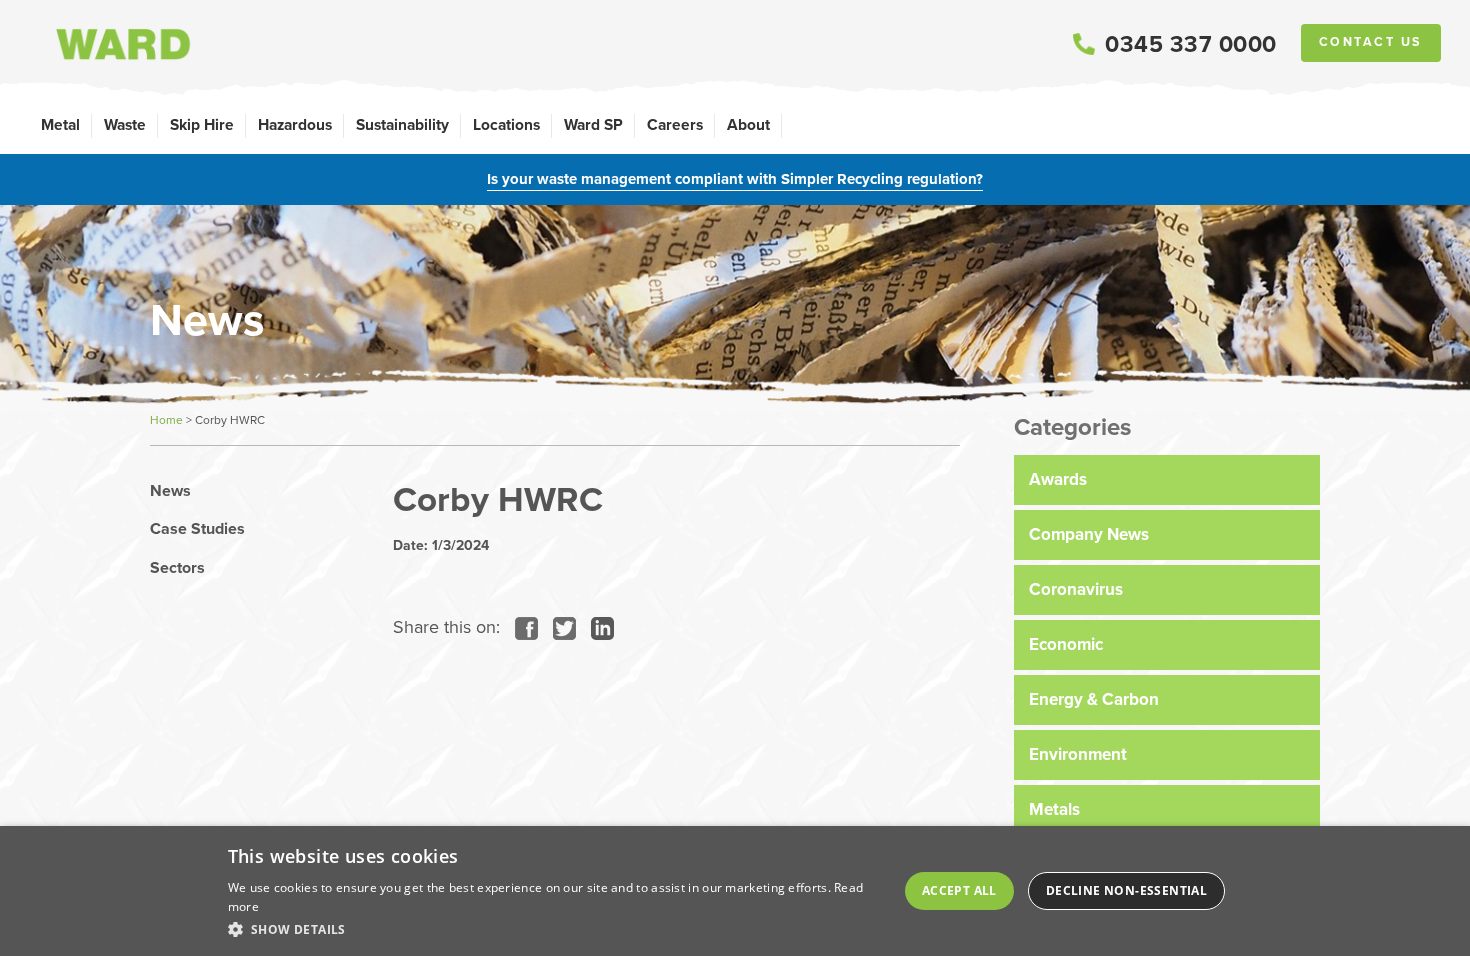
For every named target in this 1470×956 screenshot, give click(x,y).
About (748, 124)
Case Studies (197, 529)
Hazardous (295, 124)
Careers (675, 124)
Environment (1078, 754)
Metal (60, 124)
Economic (1066, 644)
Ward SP (593, 124)
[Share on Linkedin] (597, 627)
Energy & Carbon (1094, 699)
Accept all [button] (959, 890)
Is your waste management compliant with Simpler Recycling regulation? (735, 179)
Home (166, 420)
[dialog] (735, 891)
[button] (554, 929)
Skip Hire (202, 124)
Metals (1054, 809)
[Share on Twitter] (559, 627)
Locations (506, 124)
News (170, 491)
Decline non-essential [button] (1126, 890)
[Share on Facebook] (521, 627)
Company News (1089, 534)
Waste (125, 124)
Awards (1058, 479)
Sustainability (402, 124)
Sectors (177, 568)
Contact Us (1371, 42)
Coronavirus (1076, 589)
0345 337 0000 (1191, 44)
